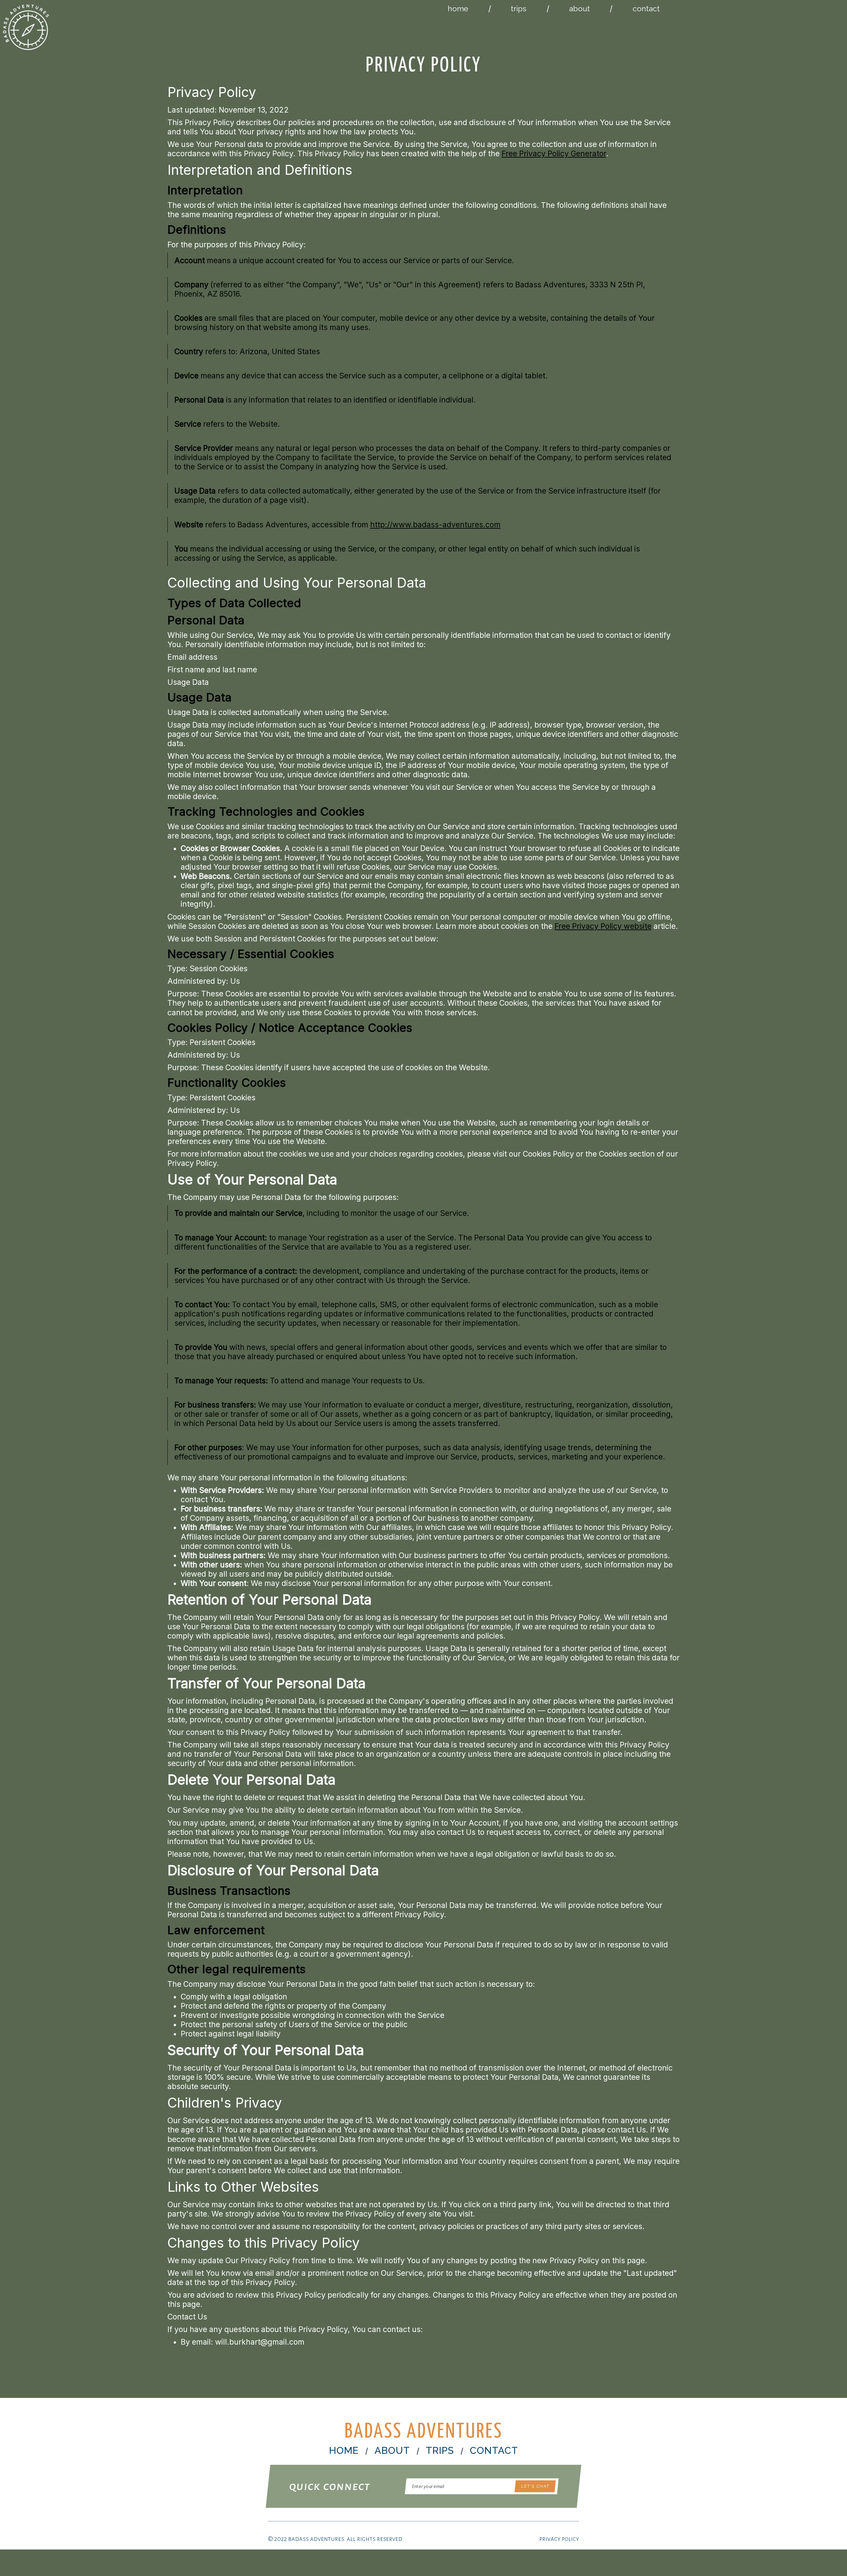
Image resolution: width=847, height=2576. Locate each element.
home (458, 8)
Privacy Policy (559, 2539)
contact (646, 8)
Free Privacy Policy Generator (554, 154)
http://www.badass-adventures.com (435, 525)
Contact (494, 2451)
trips (519, 8)
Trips (440, 2451)
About (392, 2451)
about (580, 8)
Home (344, 2451)
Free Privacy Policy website (603, 926)
